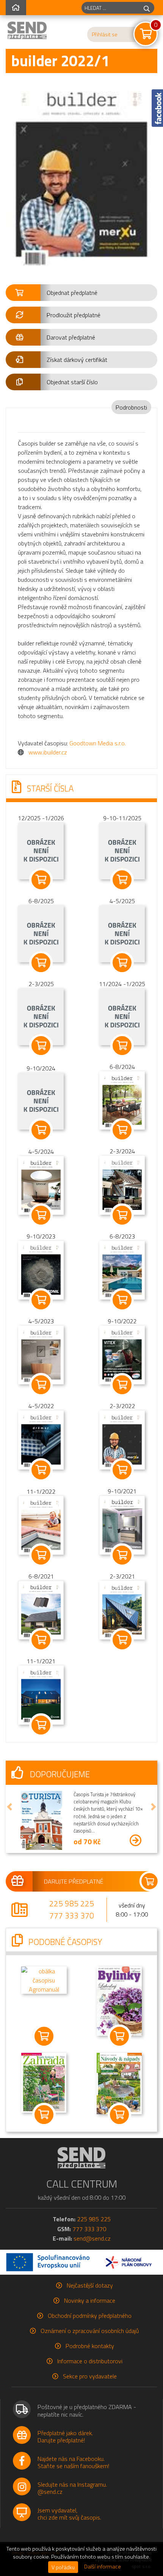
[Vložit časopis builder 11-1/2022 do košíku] (41, 1555)
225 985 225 (72, 1903)
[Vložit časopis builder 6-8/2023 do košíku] (122, 1300)
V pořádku (63, 2567)
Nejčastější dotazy (90, 2285)
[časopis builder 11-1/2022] (41, 1524)
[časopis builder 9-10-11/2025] (122, 850)
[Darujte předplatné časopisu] (81, 1881)
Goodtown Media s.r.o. (98, 743)
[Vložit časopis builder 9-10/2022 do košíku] (122, 1385)
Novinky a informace (90, 2300)
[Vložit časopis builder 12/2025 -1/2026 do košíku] (41, 880)
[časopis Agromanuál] (44, 1979)
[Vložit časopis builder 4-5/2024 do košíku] (41, 1215)
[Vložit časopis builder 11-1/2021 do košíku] (41, 1725)
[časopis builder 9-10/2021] (122, 1524)
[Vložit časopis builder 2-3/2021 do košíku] (122, 1640)
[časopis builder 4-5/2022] (41, 1439)
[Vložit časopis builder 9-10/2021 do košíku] (122, 1555)
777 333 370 (72, 1915)
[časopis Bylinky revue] (119, 2001)
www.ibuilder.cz (48, 752)
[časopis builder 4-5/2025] (122, 933)
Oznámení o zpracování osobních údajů (90, 2331)
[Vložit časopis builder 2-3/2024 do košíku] (122, 1215)
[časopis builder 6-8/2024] (122, 1100)
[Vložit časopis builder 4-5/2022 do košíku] (41, 1470)
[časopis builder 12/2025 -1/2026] (41, 850)
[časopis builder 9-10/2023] (41, 1269)
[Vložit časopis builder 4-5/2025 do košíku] (122, 963)
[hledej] (147, 8)
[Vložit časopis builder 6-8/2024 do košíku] (122, 1130)
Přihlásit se (105, 34)
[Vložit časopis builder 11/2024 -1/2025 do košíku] (122, 1046)
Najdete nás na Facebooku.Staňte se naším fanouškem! (73, 2462)
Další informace (103, 2567)
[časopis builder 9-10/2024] (41, 1100)
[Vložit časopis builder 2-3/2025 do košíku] (41, 1046)
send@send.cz (92, 2238)
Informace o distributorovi (90, 2361)
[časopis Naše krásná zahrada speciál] (119, 2083)
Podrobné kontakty (90, 2346)
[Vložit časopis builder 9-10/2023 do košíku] (41, 1300)
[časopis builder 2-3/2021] (122, 1609)
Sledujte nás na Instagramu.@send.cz (72, 2488)
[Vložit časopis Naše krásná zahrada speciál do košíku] (119, 2115)
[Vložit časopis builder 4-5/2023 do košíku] (41, 1385)
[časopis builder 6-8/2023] (122, 1269)
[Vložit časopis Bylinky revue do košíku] (119, 2036)
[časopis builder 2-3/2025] (41, 1016)
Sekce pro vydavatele (90, 2376)
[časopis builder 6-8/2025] (41, 933)
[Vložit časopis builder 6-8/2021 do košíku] (41, 1640)
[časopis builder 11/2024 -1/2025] (122, 1016)
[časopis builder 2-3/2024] (122, 1184)
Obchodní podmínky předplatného (90, 2316)
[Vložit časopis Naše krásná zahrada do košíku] (44, 2115)
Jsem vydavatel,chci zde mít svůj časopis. (69, 2514)
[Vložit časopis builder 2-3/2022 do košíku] (122, 1470)
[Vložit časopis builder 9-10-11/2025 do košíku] (122, 880)
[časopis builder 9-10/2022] (122, 1354)
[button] (81, 293)
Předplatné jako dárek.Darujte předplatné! (65, 2437)
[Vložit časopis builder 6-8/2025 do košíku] (41, 963)
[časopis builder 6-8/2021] (41, 1610)
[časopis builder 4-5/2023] (41, 1354)
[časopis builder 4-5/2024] (41, 1185)
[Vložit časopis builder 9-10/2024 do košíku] (41, 1130)
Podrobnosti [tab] (131, 407)
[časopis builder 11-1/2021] (41, 1694)
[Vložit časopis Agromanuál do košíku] (44, 2036)
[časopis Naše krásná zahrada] (44, 2082)
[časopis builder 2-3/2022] (122, 1439)
